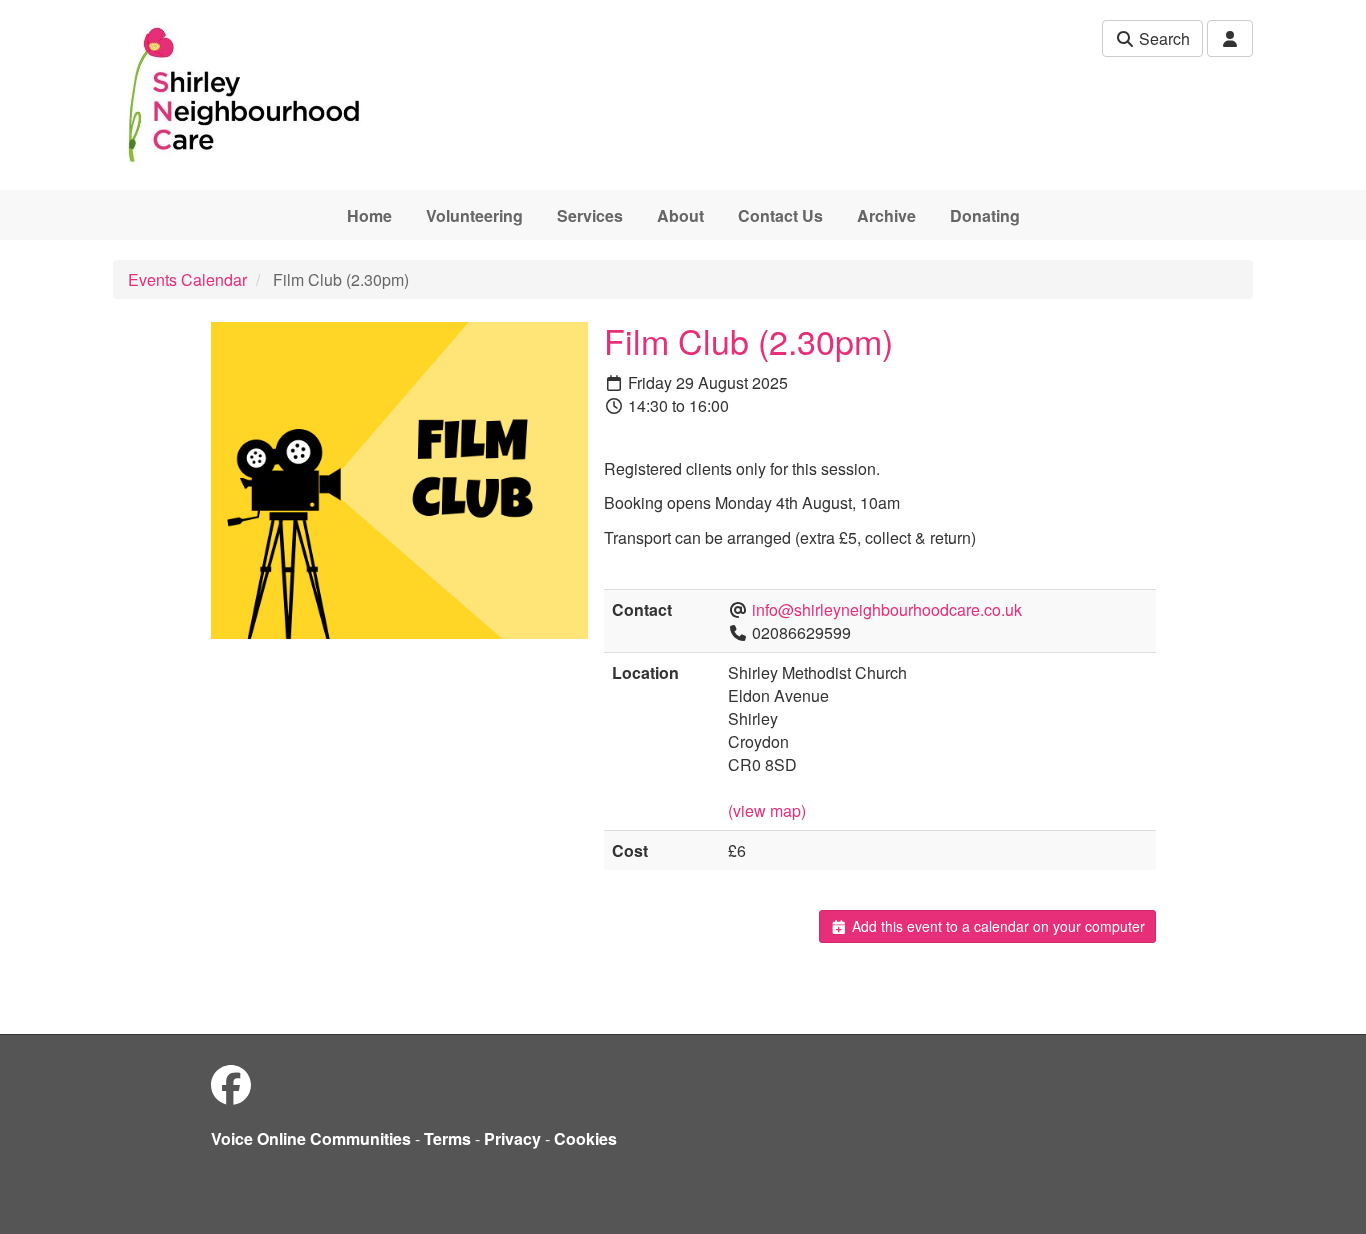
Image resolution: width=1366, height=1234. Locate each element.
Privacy (512, 1138)
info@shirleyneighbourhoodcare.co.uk (887, 609)
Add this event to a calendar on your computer (996, 926)
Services (590, 215)
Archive (886, 215)
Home (369, 215)
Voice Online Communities (311, 1138)
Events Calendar (187, 279)
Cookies (585, 1138)
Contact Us (780, 215)
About (680, 215)
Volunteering (474, 215)
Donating (985, 215)
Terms (447, 1138)
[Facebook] (231, 1083)
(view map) (767, 810)
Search (1162, 38)
